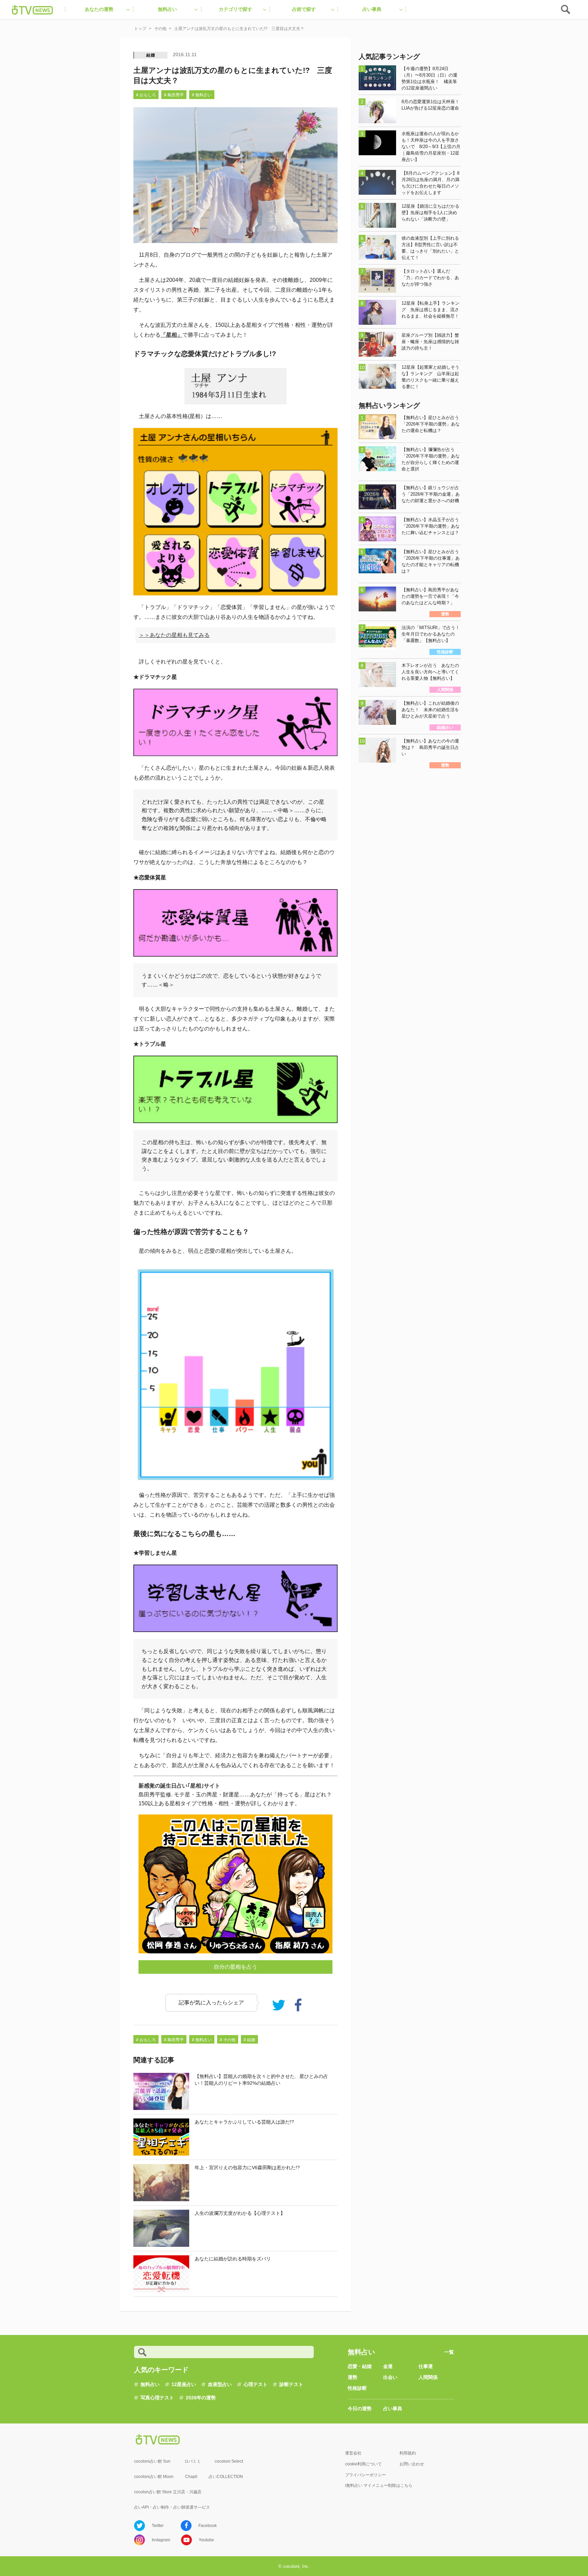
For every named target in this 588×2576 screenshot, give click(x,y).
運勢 (353, 2377)
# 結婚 (249, 2040)
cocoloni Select (229, 2461)
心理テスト (256, 2384)
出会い (390, 2377)
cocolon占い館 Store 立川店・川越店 (168, 2492)
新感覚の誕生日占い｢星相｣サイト (179, 1786)
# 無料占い (202, 95)
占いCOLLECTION (226, 2477)
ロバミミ (193, 2461)
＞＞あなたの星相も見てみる (174, 635)
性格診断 (357, 2388)
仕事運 (426, 2366)
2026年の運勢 (201, 2398)
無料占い (150, 2384)
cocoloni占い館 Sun (152, 2461)
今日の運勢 (360, 2409)
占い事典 (393, 2409)
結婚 (151, 55)
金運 (388, 2366)
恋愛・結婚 (360, 2366)
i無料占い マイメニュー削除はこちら (379, 2485)
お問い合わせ (412, 2464)
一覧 (449, 2352)
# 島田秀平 (174, 95)
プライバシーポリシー (365, 2475)
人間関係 (428, 2377)
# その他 (228, 2040)
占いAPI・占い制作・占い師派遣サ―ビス (172, 2507)
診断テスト (291, 2384)
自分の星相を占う (235, 1967)
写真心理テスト (157, 2398)
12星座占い (184, 2384)
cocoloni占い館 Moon (154, 2477)
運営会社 (353, 2453)
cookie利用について (363, 2464)
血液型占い (220, 2384)
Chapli (191, 2477)
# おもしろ (146, 95)
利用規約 (408, 2453)
